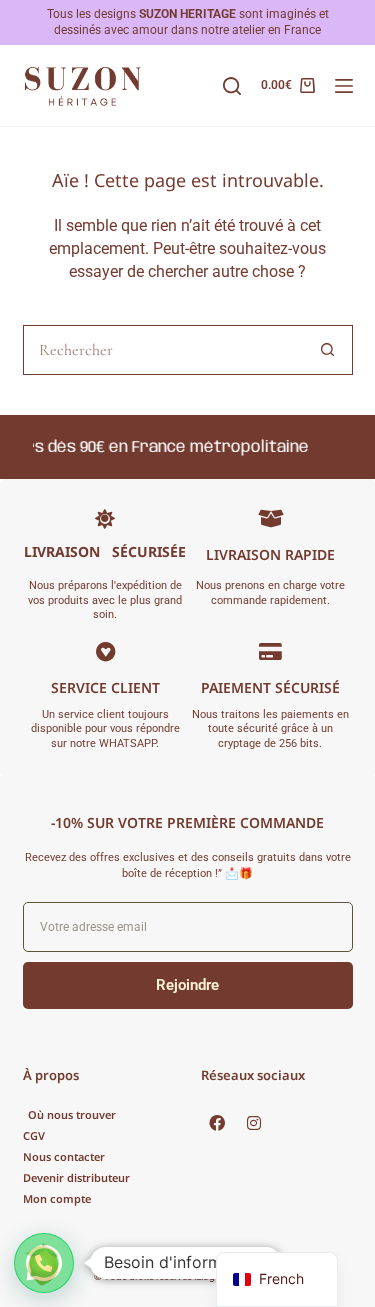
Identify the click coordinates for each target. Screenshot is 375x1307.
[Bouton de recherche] (328, 350)
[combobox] (164, 350)
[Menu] (344, 86)
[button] (44, 1263)
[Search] (232, 86)
